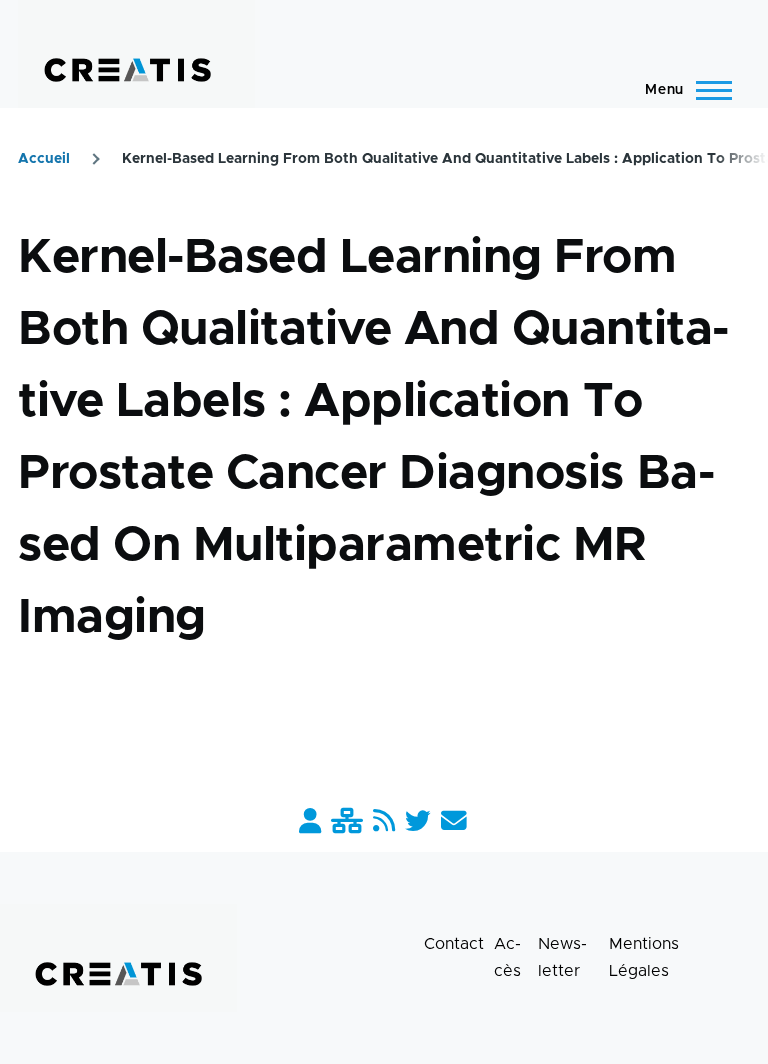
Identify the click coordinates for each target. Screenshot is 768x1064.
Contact (454, 944)
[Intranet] (347, 822)
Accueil (44, 159)
